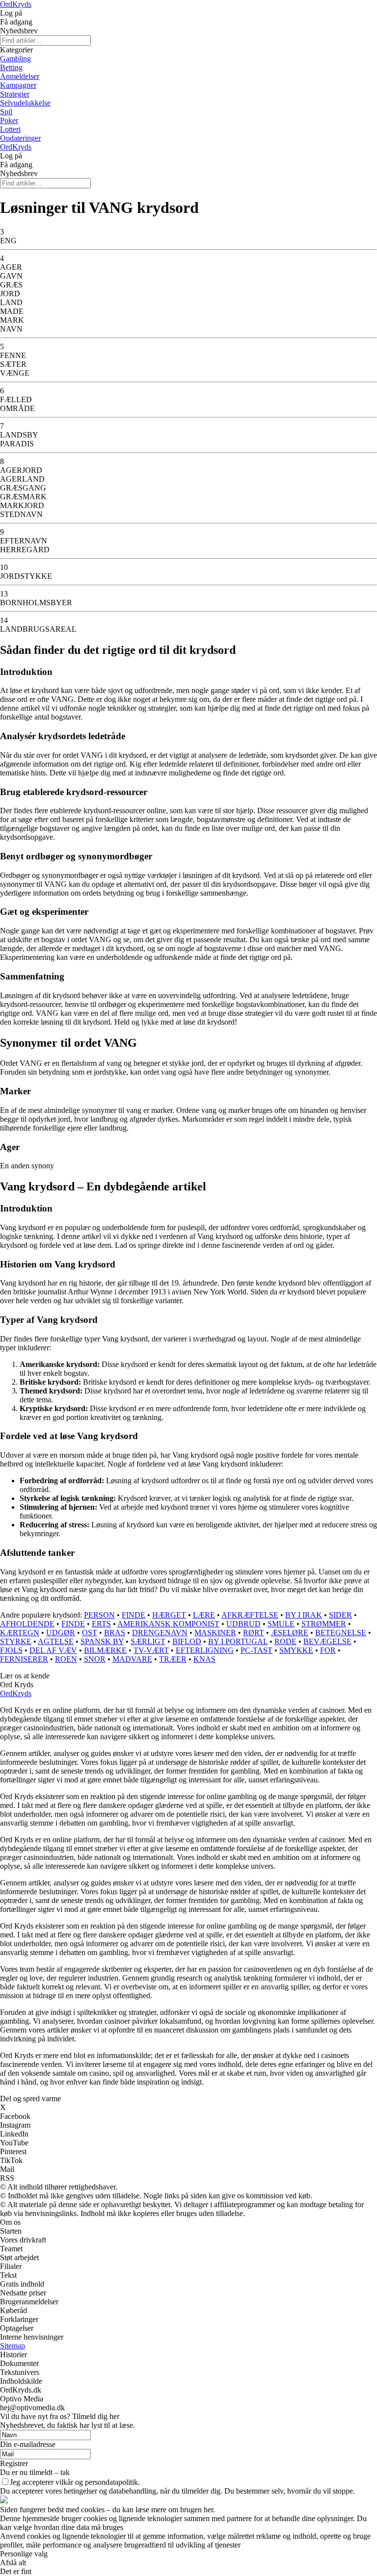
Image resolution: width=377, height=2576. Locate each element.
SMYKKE (296, 1650)
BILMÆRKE (105, 1650)
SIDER (340, 1615)
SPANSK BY (102, 1641)
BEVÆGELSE (327, 1641)
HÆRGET (169, 1615)
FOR (328, 1650)
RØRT (254, 1633)
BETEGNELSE (341, 1633)
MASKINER (215, 1633)
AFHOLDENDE (27, 1624)
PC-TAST (256, 1650)
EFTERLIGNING (205, 1650)
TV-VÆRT (151, 1650)
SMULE (281, 1624)
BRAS (115, 1633)
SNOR (95, 1659)
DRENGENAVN (160, 1633)
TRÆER (173, 1659)
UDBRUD (243, 1624)
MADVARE (132, 1659)
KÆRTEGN (20, 1633)
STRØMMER (324, 1624)
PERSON (99, 1615)
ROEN (66, 1659)
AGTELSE (56, 1641)
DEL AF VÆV (53, 1650)
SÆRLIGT (148, 1641)
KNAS (204, 1659)
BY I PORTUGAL (238, 1641)
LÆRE (204, 1615)
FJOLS (11, 1650)
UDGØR (61, 1633)
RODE (285, 1641)
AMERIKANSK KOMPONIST (168, 1624)
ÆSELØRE (290, 1633)
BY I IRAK (304, 1615)
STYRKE (16, 1641)
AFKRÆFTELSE (250, 1615)
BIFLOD (187, 1641)
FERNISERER (24, 1659)
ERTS (101, 1624)
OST (90, 1633)
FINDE (134, 1615)
